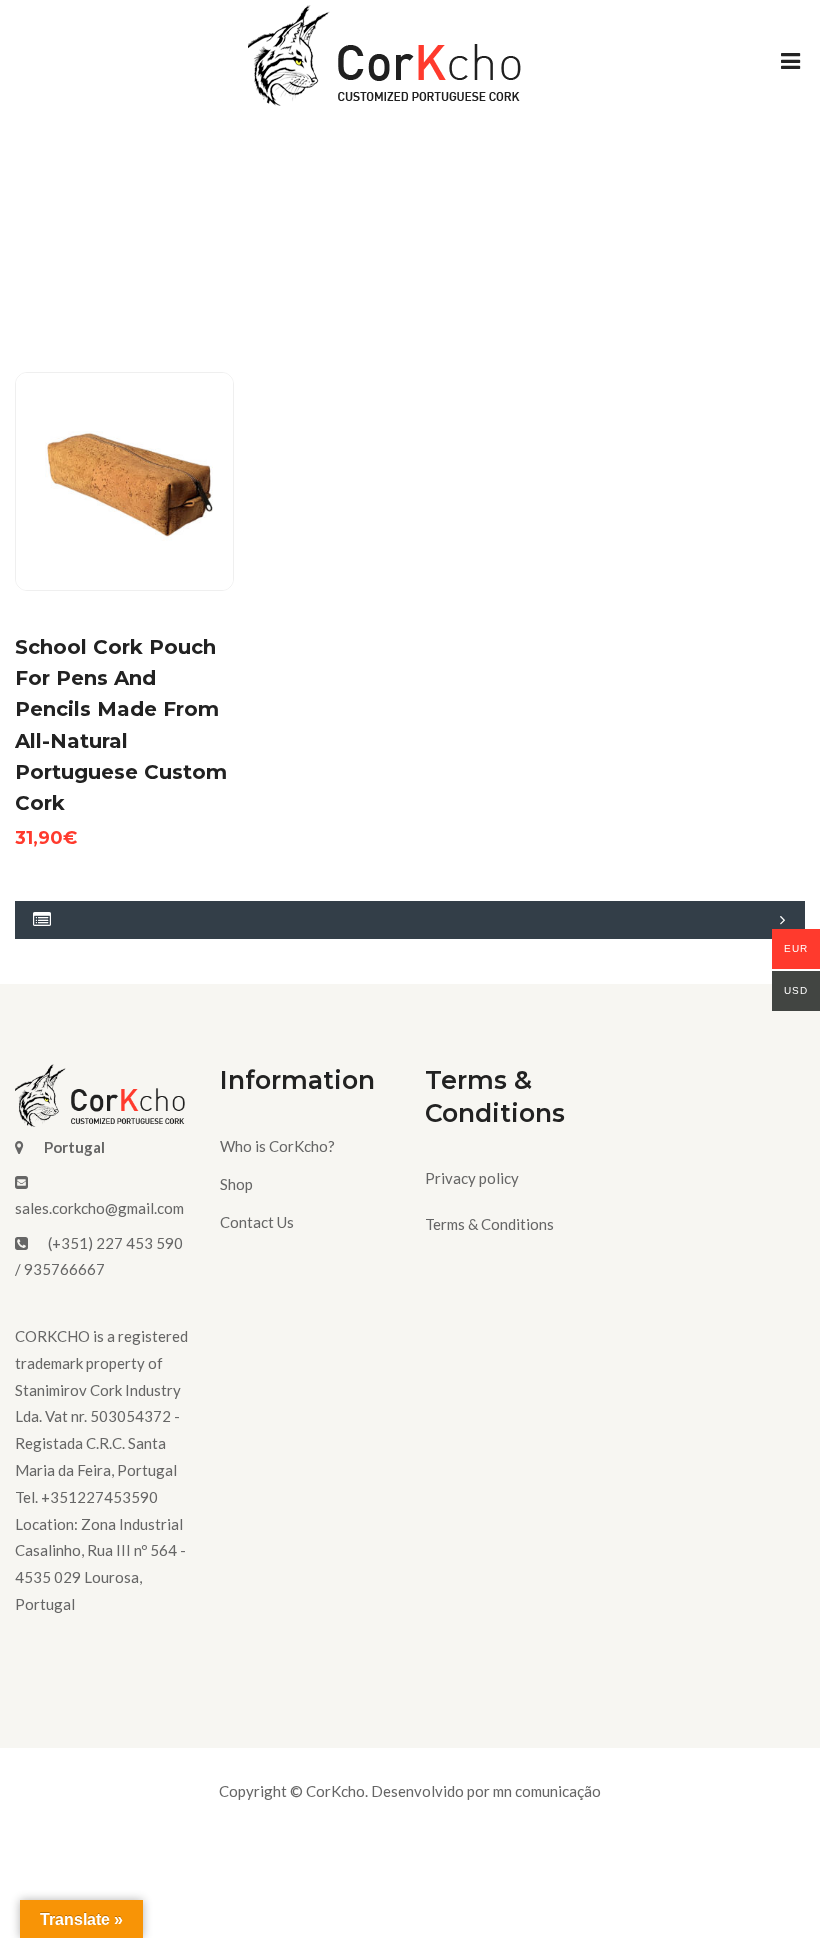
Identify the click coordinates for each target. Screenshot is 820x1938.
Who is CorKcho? (277, 1146)
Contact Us (257, 1222)
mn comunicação (547, 1791)
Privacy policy (472, 1178)
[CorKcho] (388, 61)
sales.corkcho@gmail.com (99, 1208)
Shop (236, 1184)
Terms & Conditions (489, 1224)
